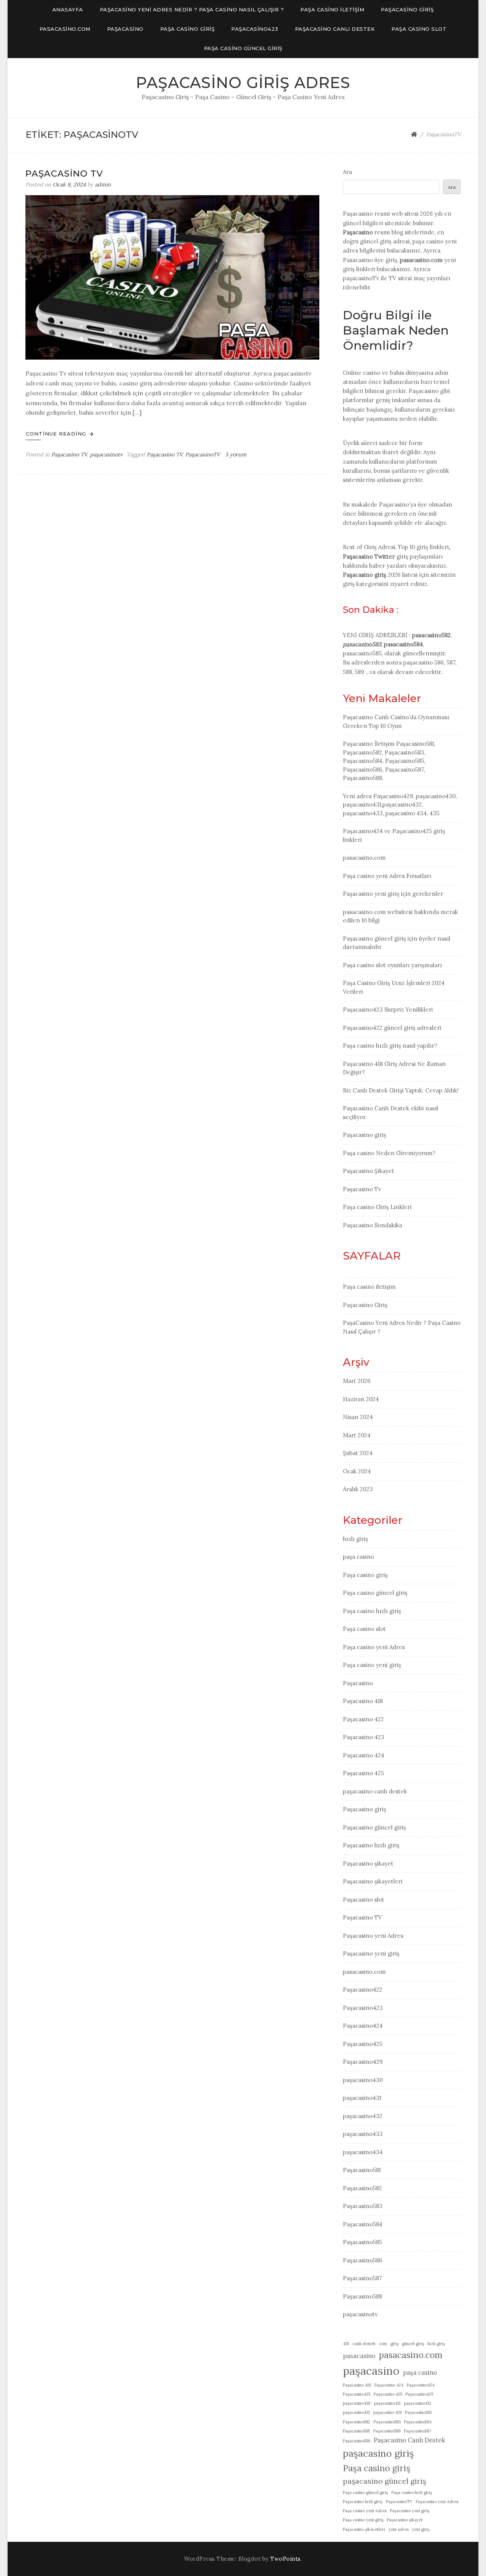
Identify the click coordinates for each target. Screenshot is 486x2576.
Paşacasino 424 (364, 1755)
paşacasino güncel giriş (384, 2481)
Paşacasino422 (363, 1990)
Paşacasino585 (362, 2242)
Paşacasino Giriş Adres (243, 83)
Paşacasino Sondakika (372, 1225)
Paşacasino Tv (64, 174)
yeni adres (398, 2529)
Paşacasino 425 (363, 1773)
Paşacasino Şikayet (368, 1171)
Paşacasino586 (363, 2260)
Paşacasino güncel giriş (374, 1827)
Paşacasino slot (364, 1900)
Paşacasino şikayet (368, 1863)
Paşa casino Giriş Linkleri (377, 1207)
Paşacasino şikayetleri (373, 1881)
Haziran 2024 (361, 1399)
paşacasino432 (363, 2116)
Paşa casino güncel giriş (243, 48)
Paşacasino (125, 29)
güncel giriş (413, 2344)
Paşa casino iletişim (332, 9)
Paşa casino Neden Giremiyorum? (389, 1153)
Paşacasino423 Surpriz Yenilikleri (388, 1009)
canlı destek (364, 2344)
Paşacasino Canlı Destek (409, 2440)
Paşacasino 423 (364, 1737)
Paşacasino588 (362, 2296)
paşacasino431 (362, 2098)
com (383, 2344)
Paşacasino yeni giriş (371, 1953)
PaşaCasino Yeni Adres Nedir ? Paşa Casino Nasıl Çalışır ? (192, 9)
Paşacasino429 (363, 2062)
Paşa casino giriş (188, 29)
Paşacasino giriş (364, 575)
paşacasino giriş (378, 2453)
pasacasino (359, 2356)
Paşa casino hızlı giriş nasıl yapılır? (390, 1046)
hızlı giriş (355, 1539)
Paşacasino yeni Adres (373, 1936)
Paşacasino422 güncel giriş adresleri (392, 1028)
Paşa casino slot (419, 29)
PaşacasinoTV (203, 455)
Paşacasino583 (363, 2206)
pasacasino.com (65, 29)
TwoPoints (286, 2559)
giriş (394, 2344)
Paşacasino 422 (363, 1719)
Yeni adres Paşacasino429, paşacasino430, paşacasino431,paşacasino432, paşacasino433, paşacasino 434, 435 (400, 805)
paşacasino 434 (387, 2412)
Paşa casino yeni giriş (372, 1665)
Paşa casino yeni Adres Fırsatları (387, 876)
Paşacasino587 (362, 2278)
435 (346, 2344)
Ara (347, 172)
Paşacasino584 (363, 2224)
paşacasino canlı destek (335, 29)
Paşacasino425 (363, 2044)
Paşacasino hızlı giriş (371, 1845)
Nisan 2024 (358, 1417)
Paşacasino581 (362, 2170)
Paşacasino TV (69, 455)
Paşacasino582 (362, 2188)
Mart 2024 (357, 1435)
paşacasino (371, 2371)
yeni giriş (421, 2529)
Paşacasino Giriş (407, 9)
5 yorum (235, 455)
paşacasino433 (363, 2134)
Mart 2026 (357, 1381)
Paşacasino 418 (363, 1701)
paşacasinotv (106, 455)
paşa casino (358, 1557)
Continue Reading (57, 434)
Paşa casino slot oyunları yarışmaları (392, 965)
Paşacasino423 (255, 29)
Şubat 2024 (358, 1453)
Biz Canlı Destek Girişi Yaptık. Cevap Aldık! (401, 1090)
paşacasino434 (363, 2152)
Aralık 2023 (358, 1489)
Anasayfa (68, 9)
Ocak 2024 (357, 1471)
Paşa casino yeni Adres (374, 1647)
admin (103, 185)
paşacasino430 (363, 2080)
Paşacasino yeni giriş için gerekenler (393, 894)
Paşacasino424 (363, 2026)
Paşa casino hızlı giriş (372, 1611)
